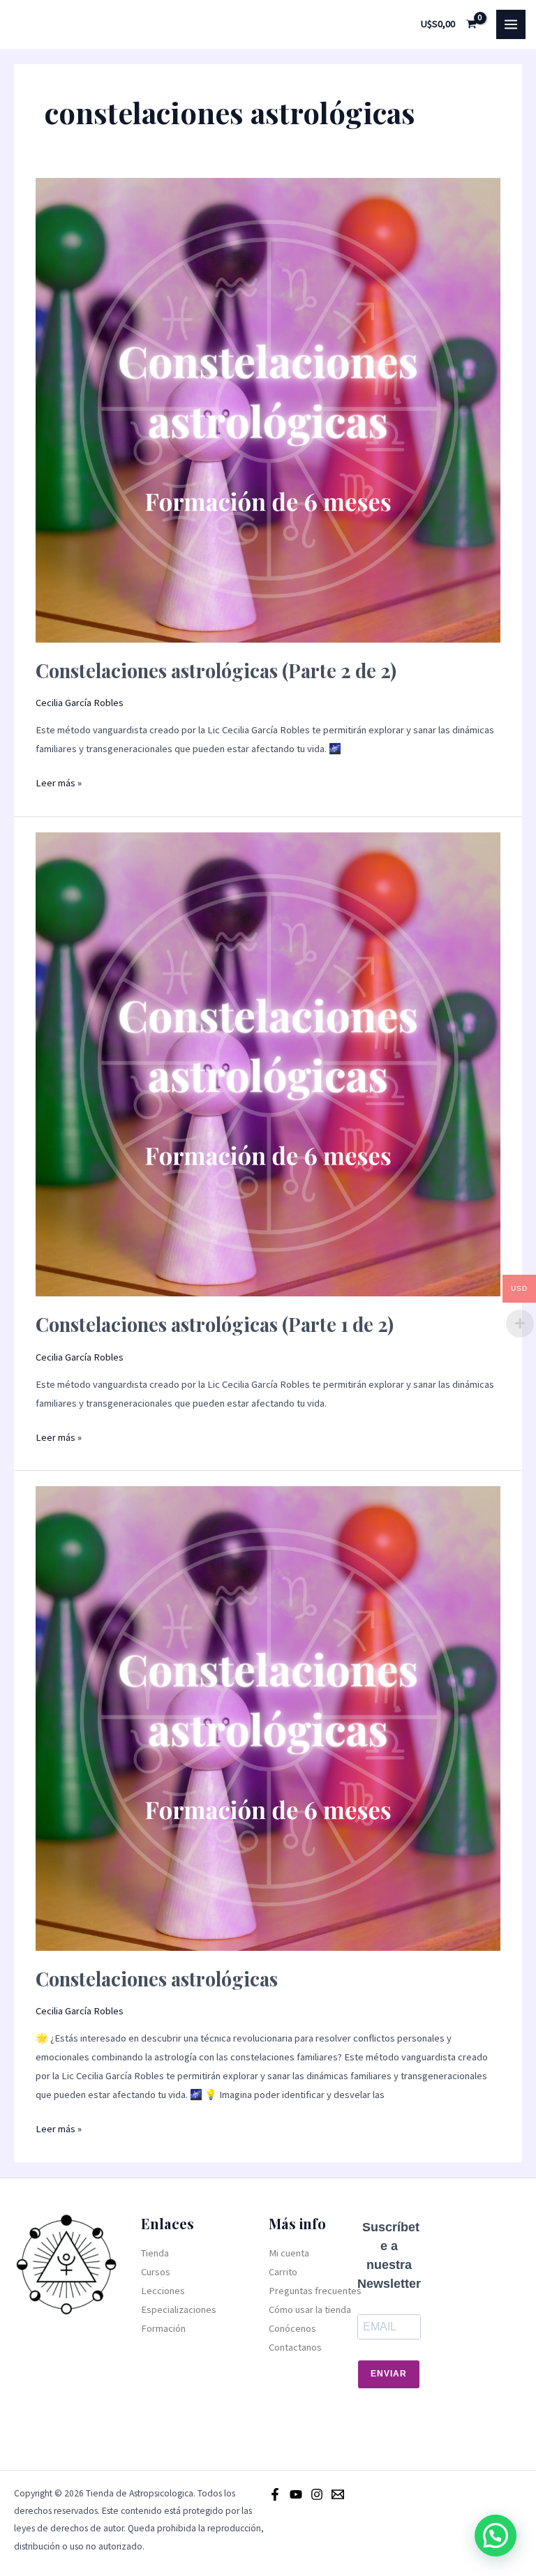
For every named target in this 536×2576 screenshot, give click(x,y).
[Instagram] (317, 2494)
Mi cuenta (289, 2253)
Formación (163, 2328)
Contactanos (295, 2347)
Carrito (283, 2272)
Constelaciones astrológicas (157, 1978)
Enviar (389, 2374)
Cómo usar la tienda (310, 2309)
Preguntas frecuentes (315, 2291)
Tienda (155, 2253)
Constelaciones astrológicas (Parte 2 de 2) (216, 670)
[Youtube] (296, 2494)
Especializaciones (179, 2309)
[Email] (338, 2494)
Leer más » (59, 781)
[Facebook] (275, 2494)
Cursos (156, 2272)
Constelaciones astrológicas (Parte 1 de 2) (215, 1324)
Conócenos (292, 2328)
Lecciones (163, 2291)
